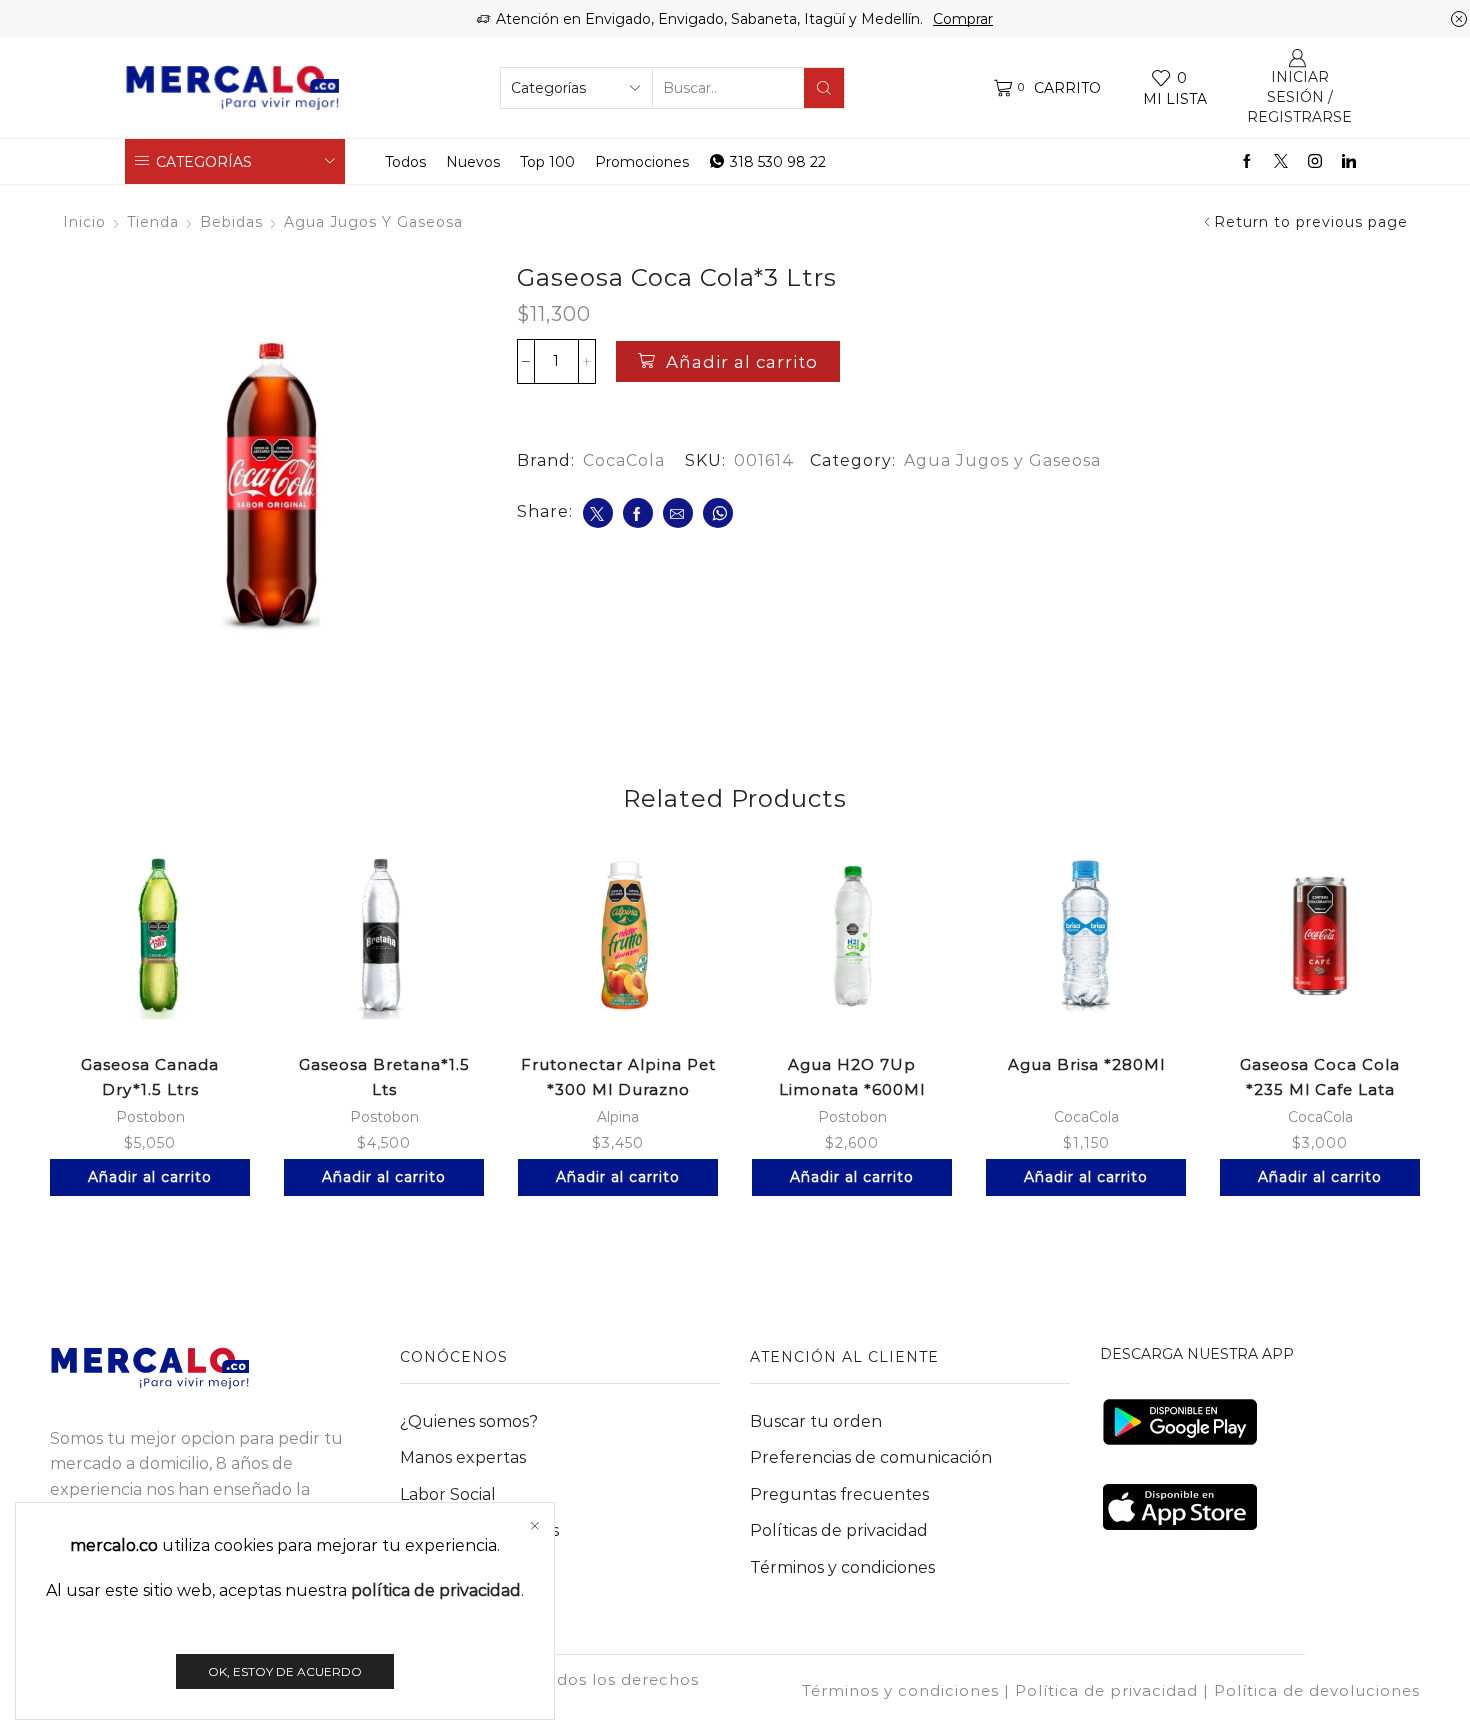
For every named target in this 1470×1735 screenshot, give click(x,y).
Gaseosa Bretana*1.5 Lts (384, 1077)
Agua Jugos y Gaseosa (373, 222)
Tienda (153, 222)
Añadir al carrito (742, 362)
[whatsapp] (718, 513)
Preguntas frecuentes (839, 1494)
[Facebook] (1247, 162)
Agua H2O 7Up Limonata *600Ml (852, 1077)
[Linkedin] (1349, 162)
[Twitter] (1281, 162)
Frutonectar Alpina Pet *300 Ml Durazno (618, 1077)
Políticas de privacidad (839, 1530)
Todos (405, 162)
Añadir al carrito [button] (150, 1177)
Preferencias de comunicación (871, 1457)
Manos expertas (463, 1457)
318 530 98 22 (778, 162)
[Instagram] (1315, 162)
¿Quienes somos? (469, 1421)
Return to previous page (1311, 222)
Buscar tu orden (816, 1421)
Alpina (618, 1117)
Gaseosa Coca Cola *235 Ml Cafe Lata (1320, 1077)
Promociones (642, 162)
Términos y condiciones (842, 1567)
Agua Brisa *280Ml (1086, 1064)
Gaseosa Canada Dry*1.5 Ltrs (150, 1077)
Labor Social (448, 1494)
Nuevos (473, 162)
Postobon (150, 1117)
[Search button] (824, 88)
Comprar (963, 19)
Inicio (84, 222)
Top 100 (547, 162)
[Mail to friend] (678, 513)
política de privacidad (436, 1590)
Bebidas (231, 222)
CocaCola (624, 460)
